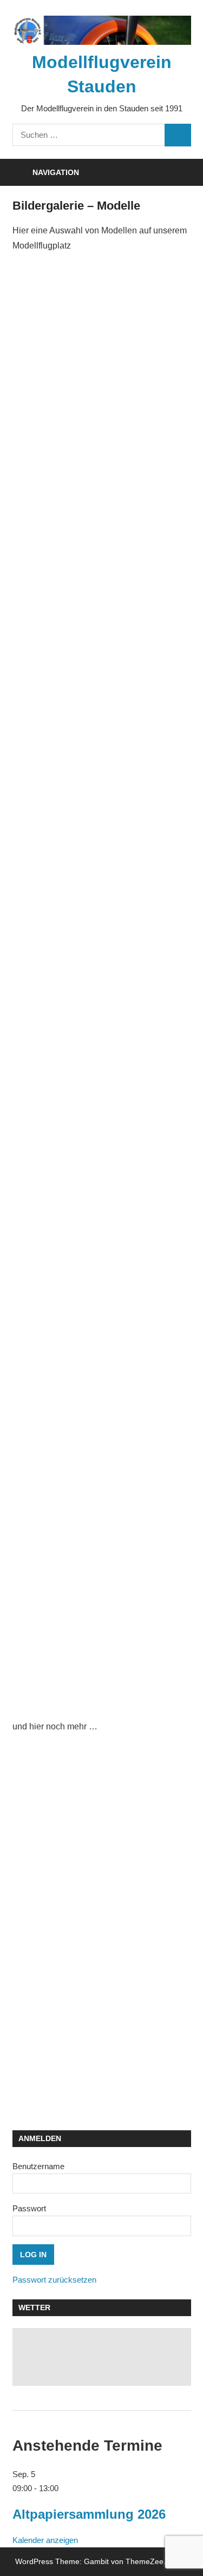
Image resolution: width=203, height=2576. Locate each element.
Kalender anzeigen (45, 2540)
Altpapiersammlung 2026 (89, 2514)
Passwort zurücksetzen (54, 2280)
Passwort (29, 2208)
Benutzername (38, 2166)
